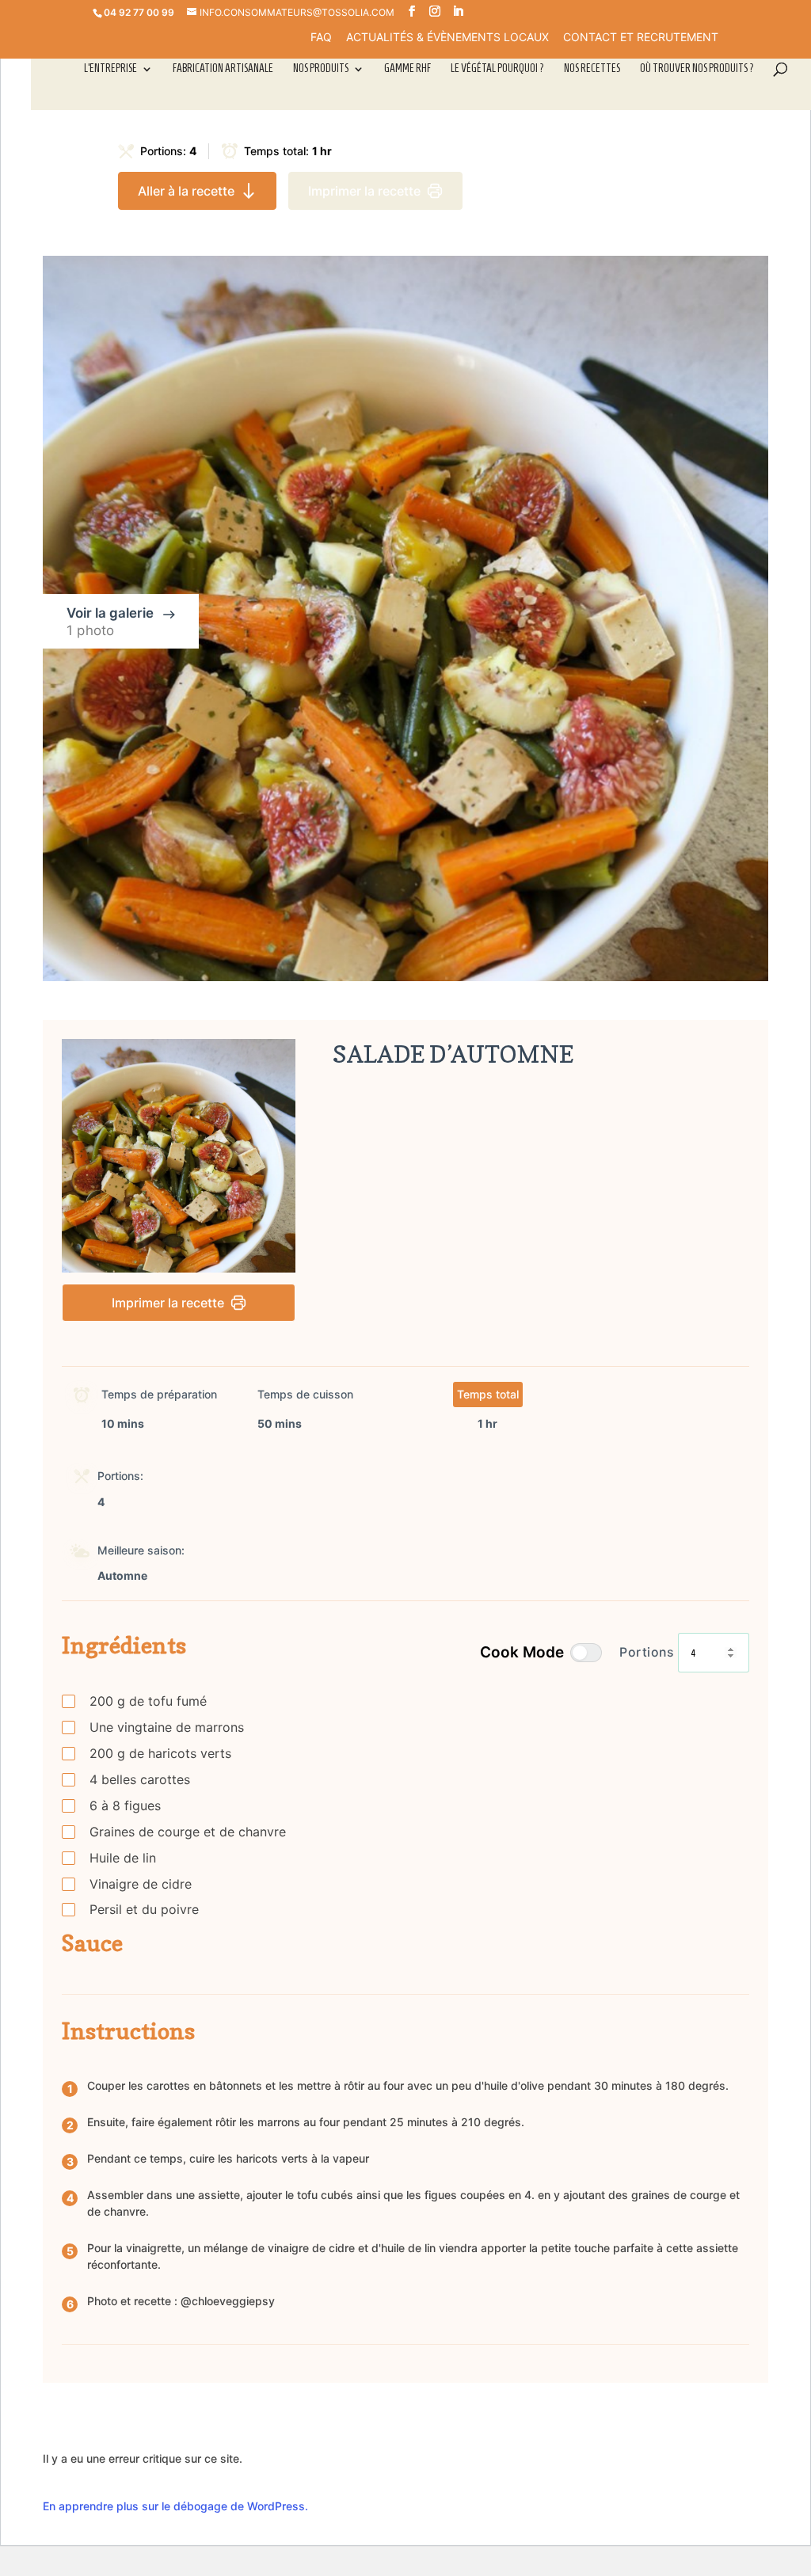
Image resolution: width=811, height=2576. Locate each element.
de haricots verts (160, 1753)
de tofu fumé (148, 1701)
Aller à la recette (186, 191)
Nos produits (321, 69)
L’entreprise (110, 69)
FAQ (321, 38)
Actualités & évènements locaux (447, 38)
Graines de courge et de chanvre (188, 1832)
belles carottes (140, 1779)
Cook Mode (522, 1652)
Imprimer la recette (364, 191)
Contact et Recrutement (641, 38)
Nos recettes (592, 69)
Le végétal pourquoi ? (497, 69)
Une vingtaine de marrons (167, 1727)
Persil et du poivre (144, 1909)
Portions (646, 1652)
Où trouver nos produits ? (697, 69)
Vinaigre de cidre (141, 1884)
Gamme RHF (407, 69)
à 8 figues (125, 1805)
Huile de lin (123, 1858)
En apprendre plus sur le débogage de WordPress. (175, 2506)
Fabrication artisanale (223, 69)
